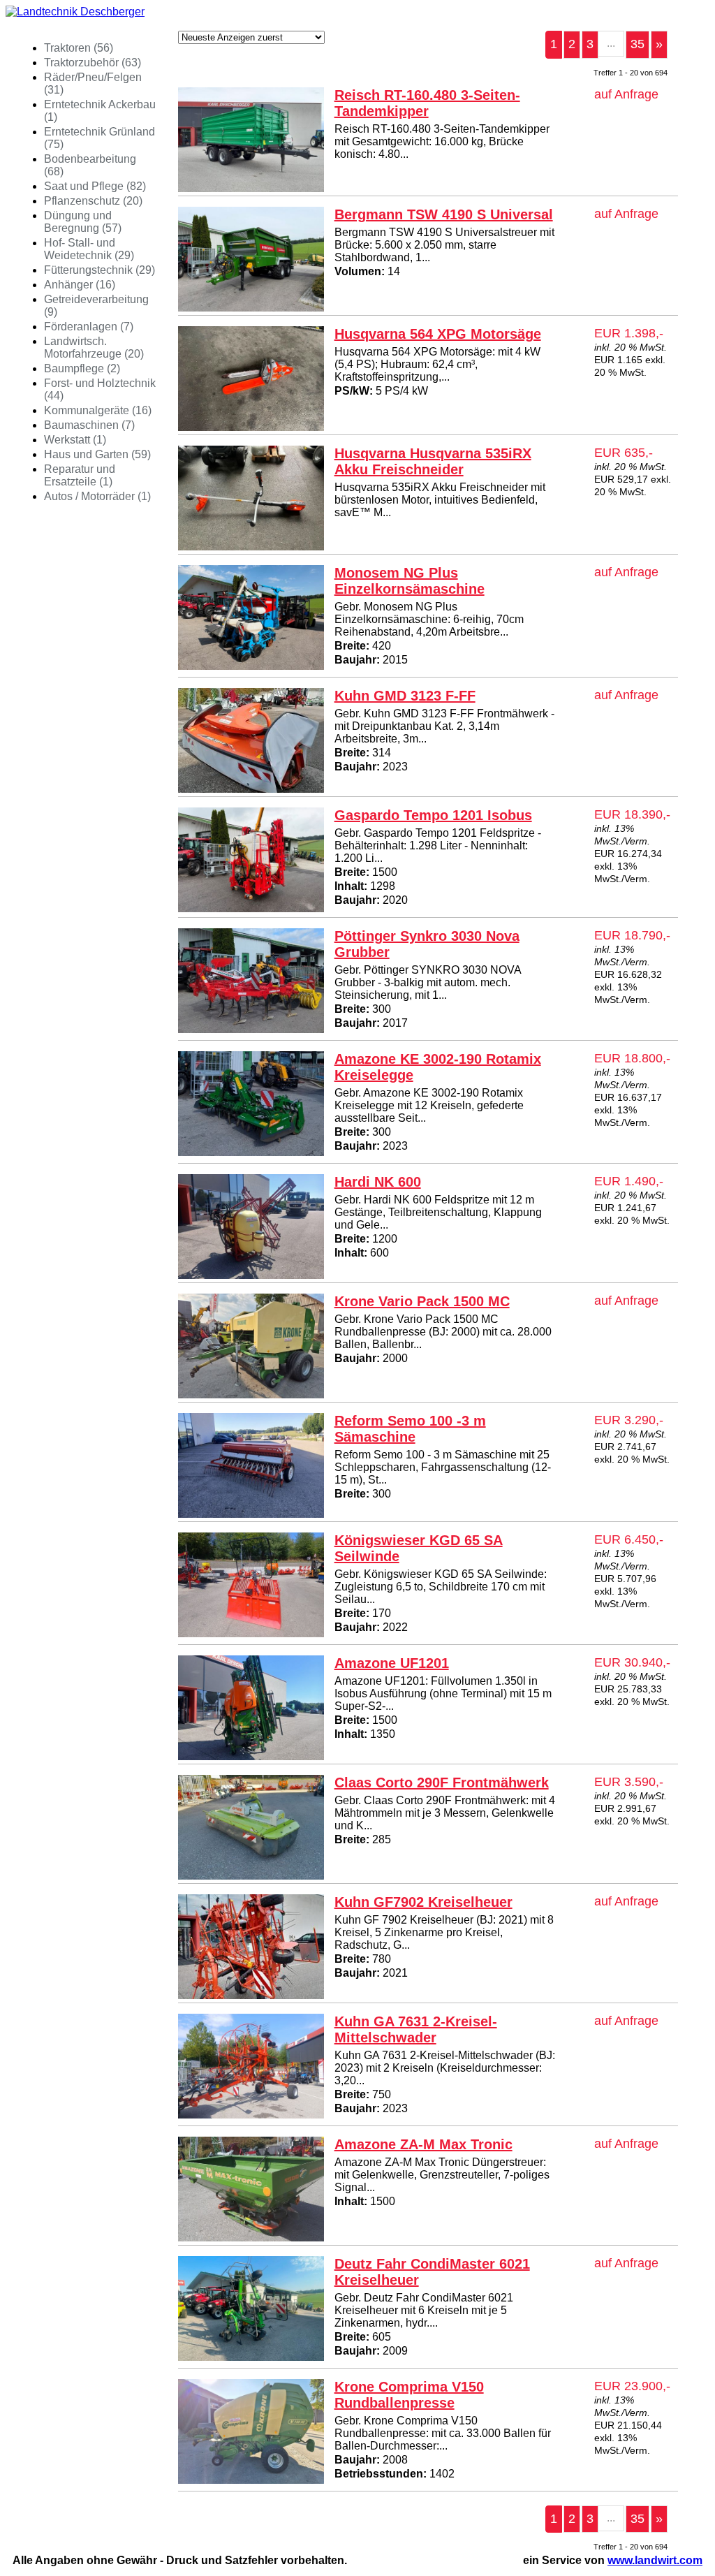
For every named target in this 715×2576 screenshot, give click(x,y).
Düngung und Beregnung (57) (83, 222)
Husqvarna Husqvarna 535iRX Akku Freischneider (433, 461)
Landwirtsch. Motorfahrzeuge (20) (94, 347)
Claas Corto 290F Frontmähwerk (442, 1783)
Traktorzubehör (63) (93, 63)
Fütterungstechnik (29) (99, 270)
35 (637, 44)
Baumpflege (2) (82, 368)
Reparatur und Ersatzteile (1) (80, 475)
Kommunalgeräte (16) (98, 410)
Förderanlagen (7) (89, 327)
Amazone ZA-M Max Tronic (423, 2144)
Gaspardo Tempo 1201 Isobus (433, 815)
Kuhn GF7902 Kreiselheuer (423, 1902)
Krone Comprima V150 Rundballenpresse (409, 2395)
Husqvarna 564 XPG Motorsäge (438, 334)
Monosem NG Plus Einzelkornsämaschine (410, 581)
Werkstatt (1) (75, 440)
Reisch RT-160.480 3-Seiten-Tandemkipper (427, 103)
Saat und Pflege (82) (95, 186)
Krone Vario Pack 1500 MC (422, 1301)
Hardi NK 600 (378, 1182)
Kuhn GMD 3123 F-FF (405, 696)
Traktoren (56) (79, 48)
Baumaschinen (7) (89, 425)
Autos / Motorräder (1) (97, 496)
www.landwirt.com (655, 2560)
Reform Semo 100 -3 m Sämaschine (410, 1429)
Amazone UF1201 (392, 1663)
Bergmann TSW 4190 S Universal (444, 214)
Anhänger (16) (80, 285)
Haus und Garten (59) (97, 454)
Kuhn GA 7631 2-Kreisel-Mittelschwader (416, 2029)
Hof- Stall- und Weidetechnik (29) (89, 249)
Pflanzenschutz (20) (93, 201)
